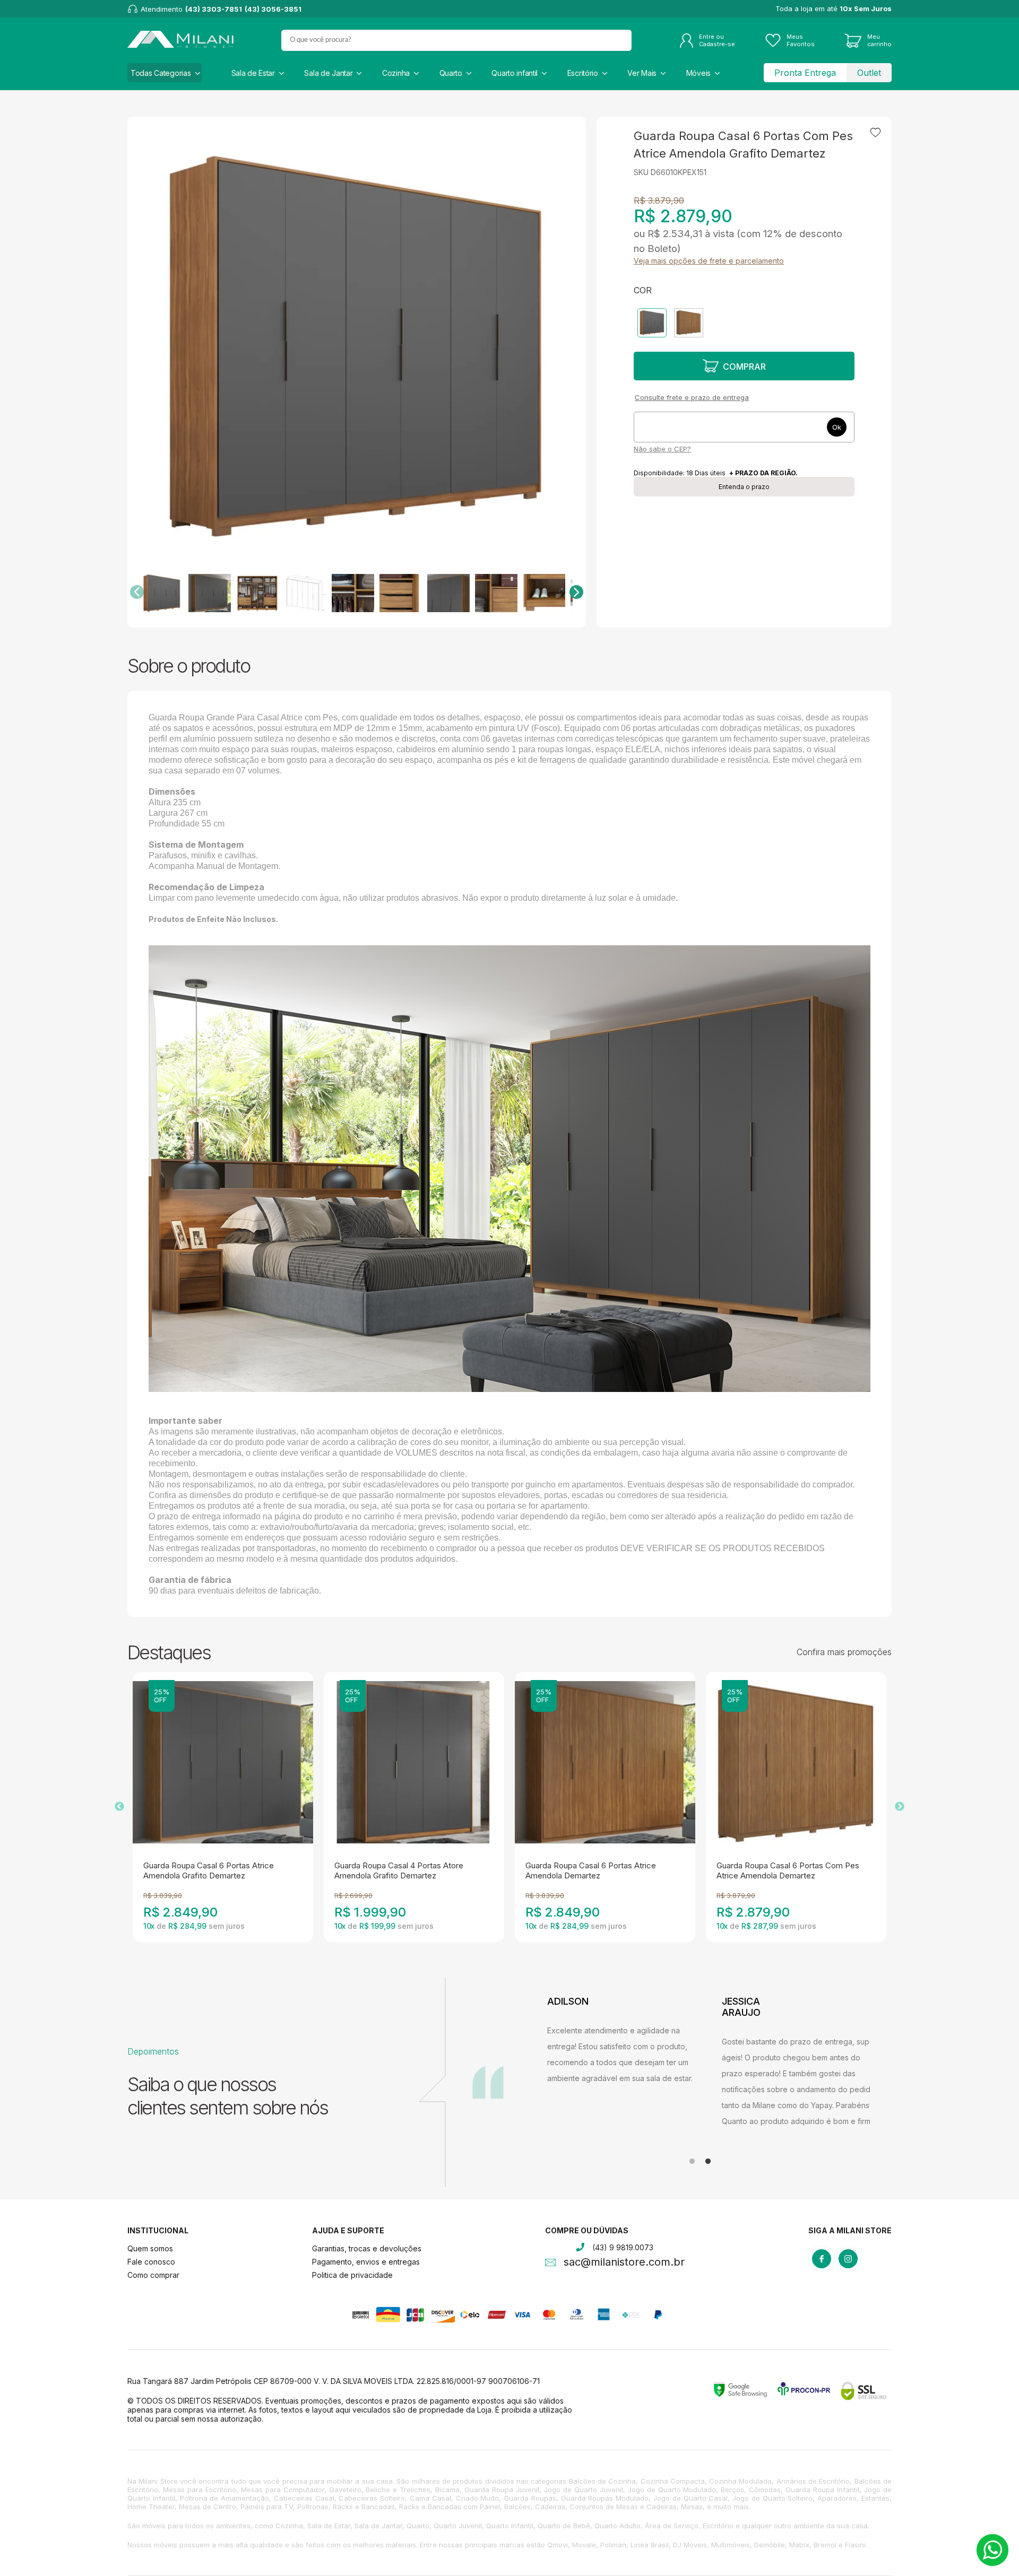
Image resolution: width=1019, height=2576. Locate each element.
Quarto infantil (515, 73)
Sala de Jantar (328, 73)
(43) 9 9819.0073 (623, 2247)
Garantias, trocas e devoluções (367, 2248)
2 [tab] (708, 2162)
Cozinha (396, 73)
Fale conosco (151, 2262)
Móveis (698, 73)
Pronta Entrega (805, 73)
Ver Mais (642, 73)
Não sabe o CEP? (662, 449)
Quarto (451, 73)
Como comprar (153, 2275)
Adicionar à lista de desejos (876, 133)
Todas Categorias (161, 73)
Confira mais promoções (844, 1652)
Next (900, 1807)
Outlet (869, 73)
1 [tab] (692, 2162)
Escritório (583, 73)
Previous (119, 1807)
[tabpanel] (627, 2062)
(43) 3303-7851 (214, 9)
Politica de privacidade (352, 2275)
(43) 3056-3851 (273, 9)
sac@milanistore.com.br (624, 2263)
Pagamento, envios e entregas (366, 2262)
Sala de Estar (253, 73)
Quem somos (150, 2248)
